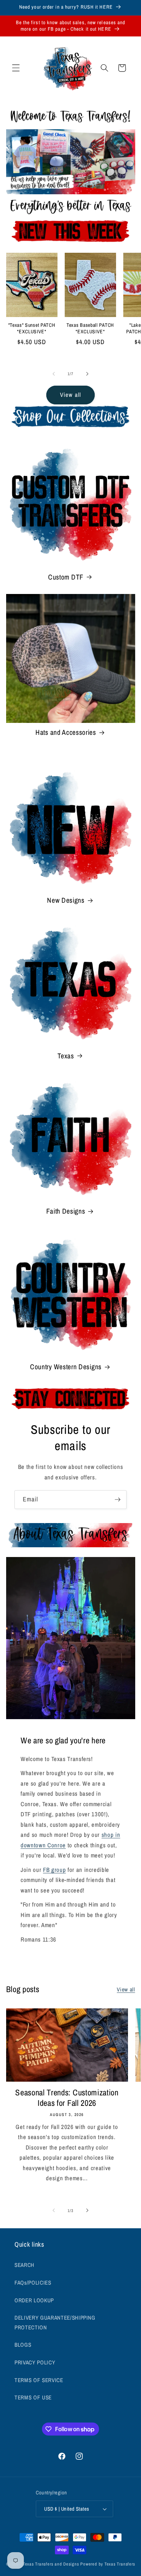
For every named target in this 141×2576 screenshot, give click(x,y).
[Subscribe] (117, 1500)
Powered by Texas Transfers (108, 2564)
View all (70, 395)
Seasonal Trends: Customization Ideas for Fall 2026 (67, 2098)
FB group (54, 1870)
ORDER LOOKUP (34, 2300)
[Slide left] (54, 374)
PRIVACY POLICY (35, 2362)
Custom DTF (66, 577)
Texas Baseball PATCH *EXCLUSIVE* (90, 328)
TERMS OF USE (33, 2397)
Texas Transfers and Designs (51, 2564)
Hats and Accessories (66, 732)
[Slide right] (87, 374)
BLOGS (23, 2345)
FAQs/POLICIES (33, 2283)
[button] (16, 68)
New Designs (66, 900)
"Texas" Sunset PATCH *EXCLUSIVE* (32, 328)
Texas (66, 1056)
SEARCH (24, 2265)
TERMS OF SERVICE (39, 2380)
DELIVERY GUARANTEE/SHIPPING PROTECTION (55, 2323)
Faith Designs (66, 1211)
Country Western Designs (66, 1367)
